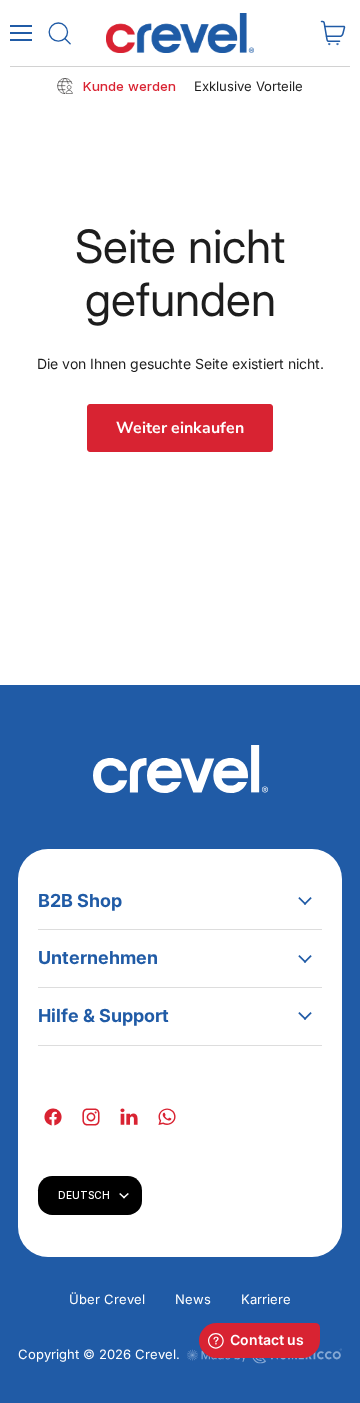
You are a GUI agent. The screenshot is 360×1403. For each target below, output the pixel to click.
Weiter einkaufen (180, 428)
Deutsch (84, 1195)
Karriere (266, 1299)
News (193, 1299)
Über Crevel (107, 1299)
